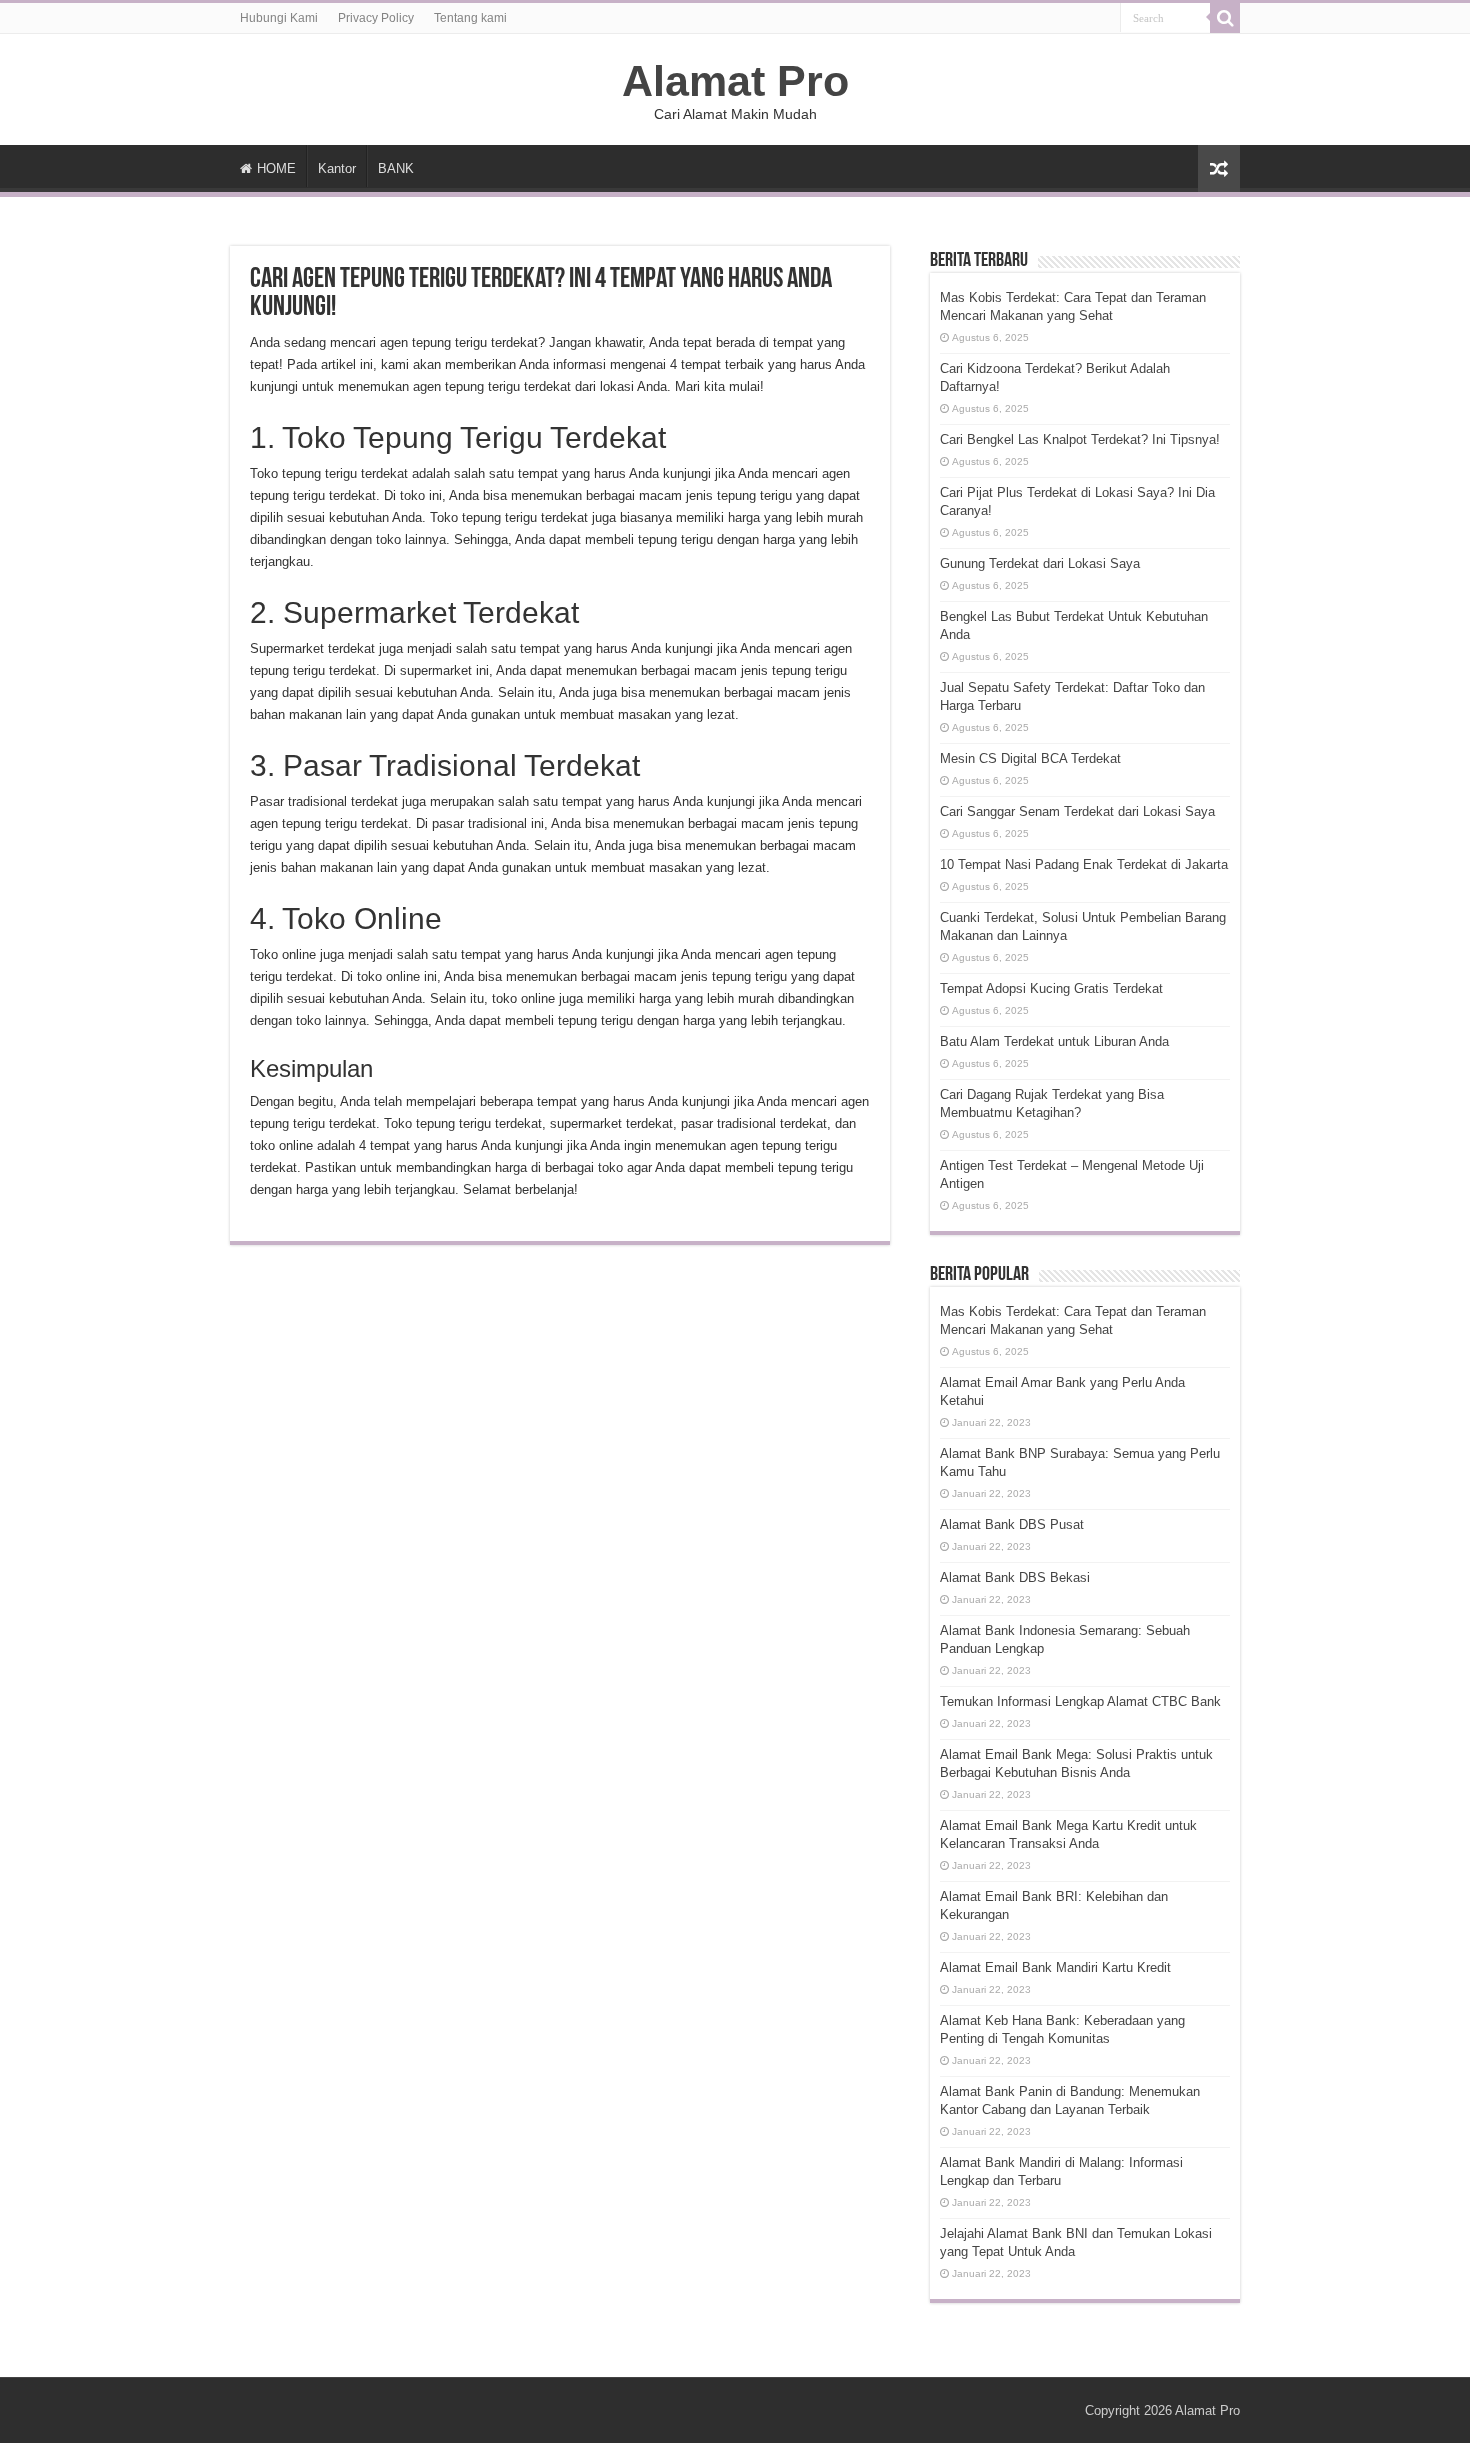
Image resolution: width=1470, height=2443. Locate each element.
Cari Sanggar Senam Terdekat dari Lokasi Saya (1077, 811)
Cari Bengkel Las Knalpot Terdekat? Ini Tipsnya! (1080, 439)
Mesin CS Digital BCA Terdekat (1030, 758)
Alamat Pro (735, 81)
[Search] (1225, 18)
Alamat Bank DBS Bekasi (1015, 1577)
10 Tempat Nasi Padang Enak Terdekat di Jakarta (1084, 864)
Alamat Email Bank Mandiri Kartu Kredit (1055, 1967)
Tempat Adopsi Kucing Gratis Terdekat (1051, 988)
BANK (396, 168)
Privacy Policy (376, 18)
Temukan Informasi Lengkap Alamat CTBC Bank (1080, 1701)
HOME (276, 168)
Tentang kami (470, 18)
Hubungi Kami (279, 18)
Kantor (337, 168)
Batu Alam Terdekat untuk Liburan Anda (1054, 1041)
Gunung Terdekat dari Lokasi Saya (1040, 563)
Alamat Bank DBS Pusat (1012, 1524)
